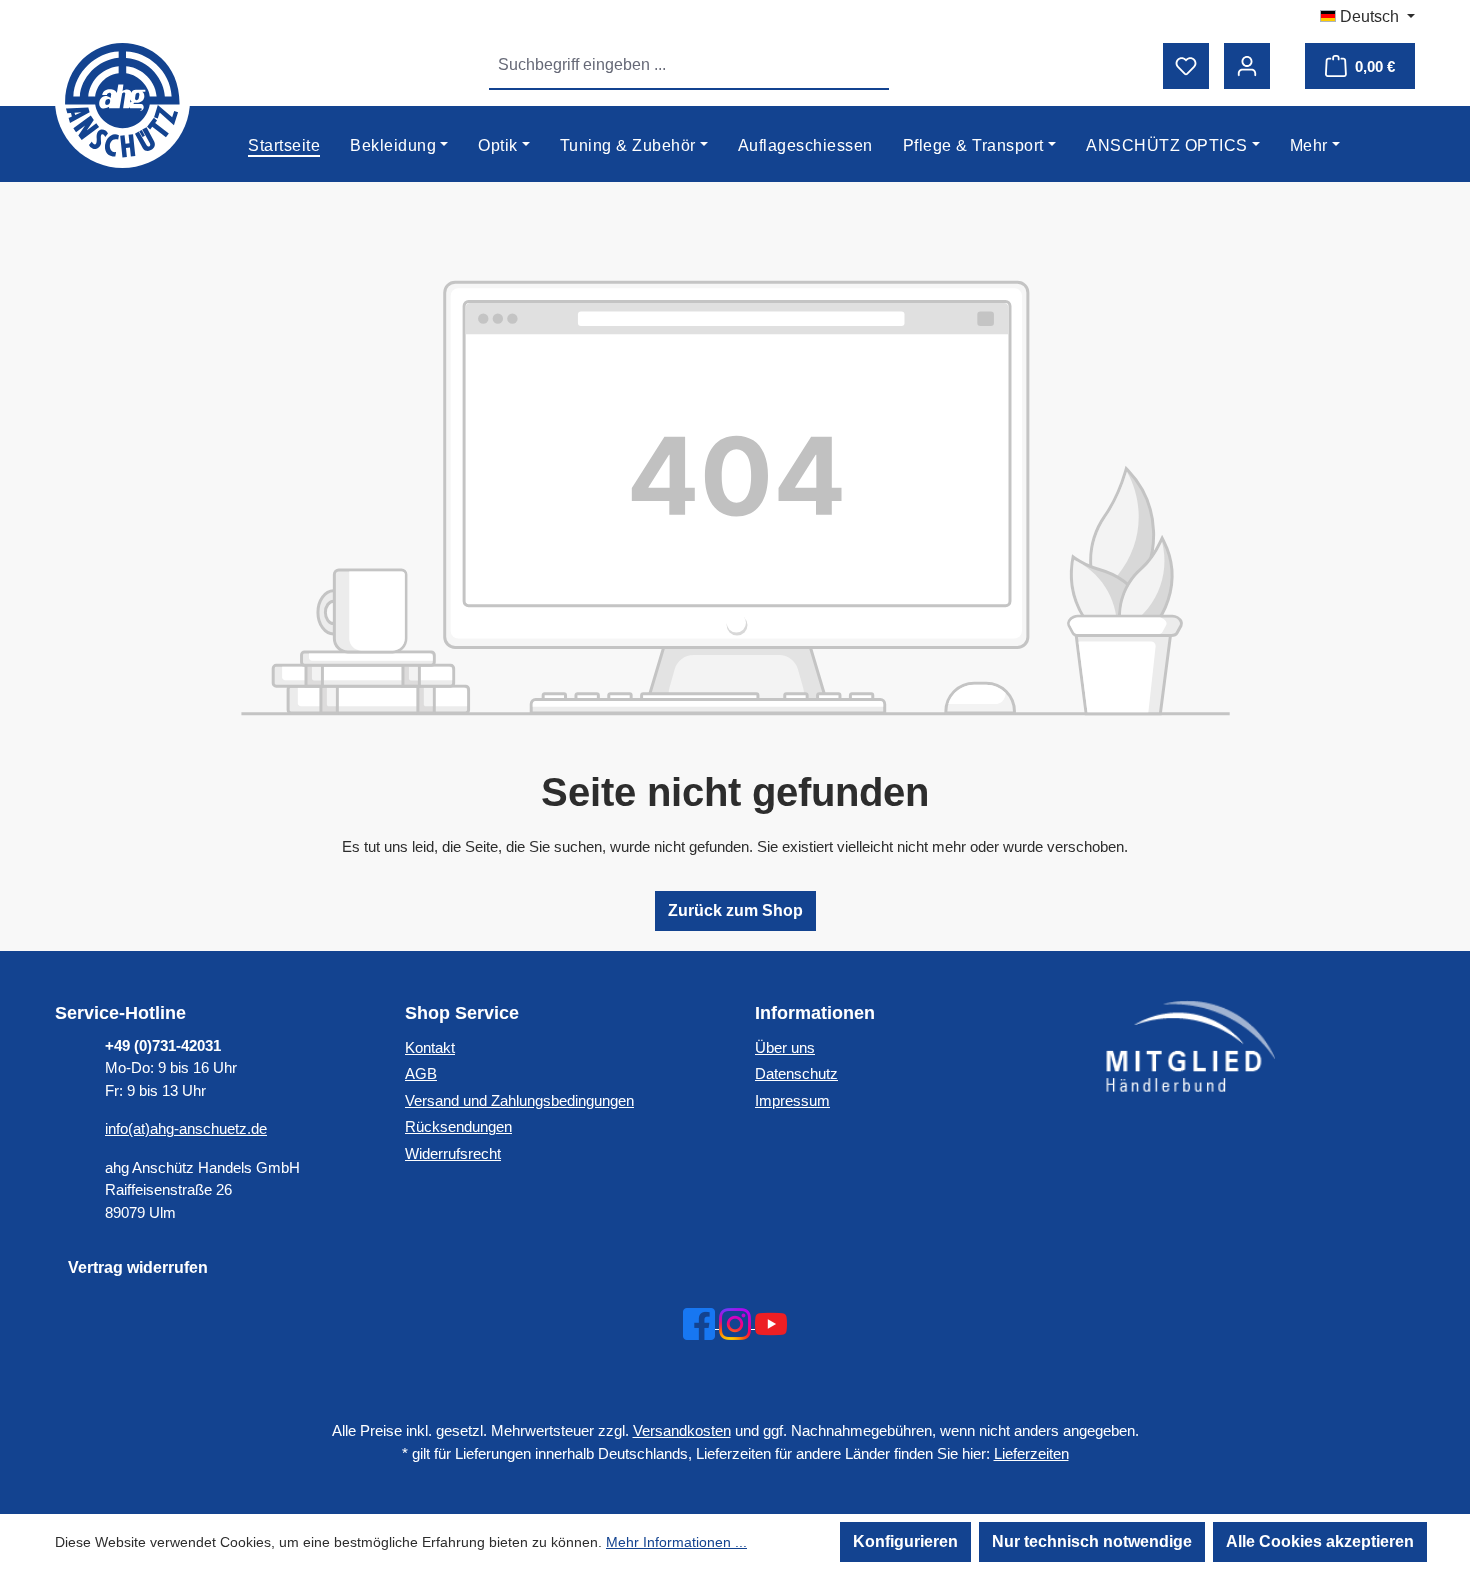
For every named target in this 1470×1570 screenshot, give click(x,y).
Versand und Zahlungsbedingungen (519, 1100)
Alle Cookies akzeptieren (1320, 1541)
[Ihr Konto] (1247, 66)
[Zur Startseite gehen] (123, 100)
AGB (421, 1073)
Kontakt (430, 1047)
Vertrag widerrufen (138, 1267)
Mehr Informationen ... (676, 1542)
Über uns (785, 1047)
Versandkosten (682, 1430)
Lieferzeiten (1031, 1453)
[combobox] (666, 65)
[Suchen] (866, 65)
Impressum (792, 1100)
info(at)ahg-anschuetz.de (186, 1128)
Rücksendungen (458, 1126)
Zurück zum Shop (735, 910)
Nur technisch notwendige (1092, 1541)
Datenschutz (796, 1073)
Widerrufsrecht (453, 1153)
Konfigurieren (905, 1541)
